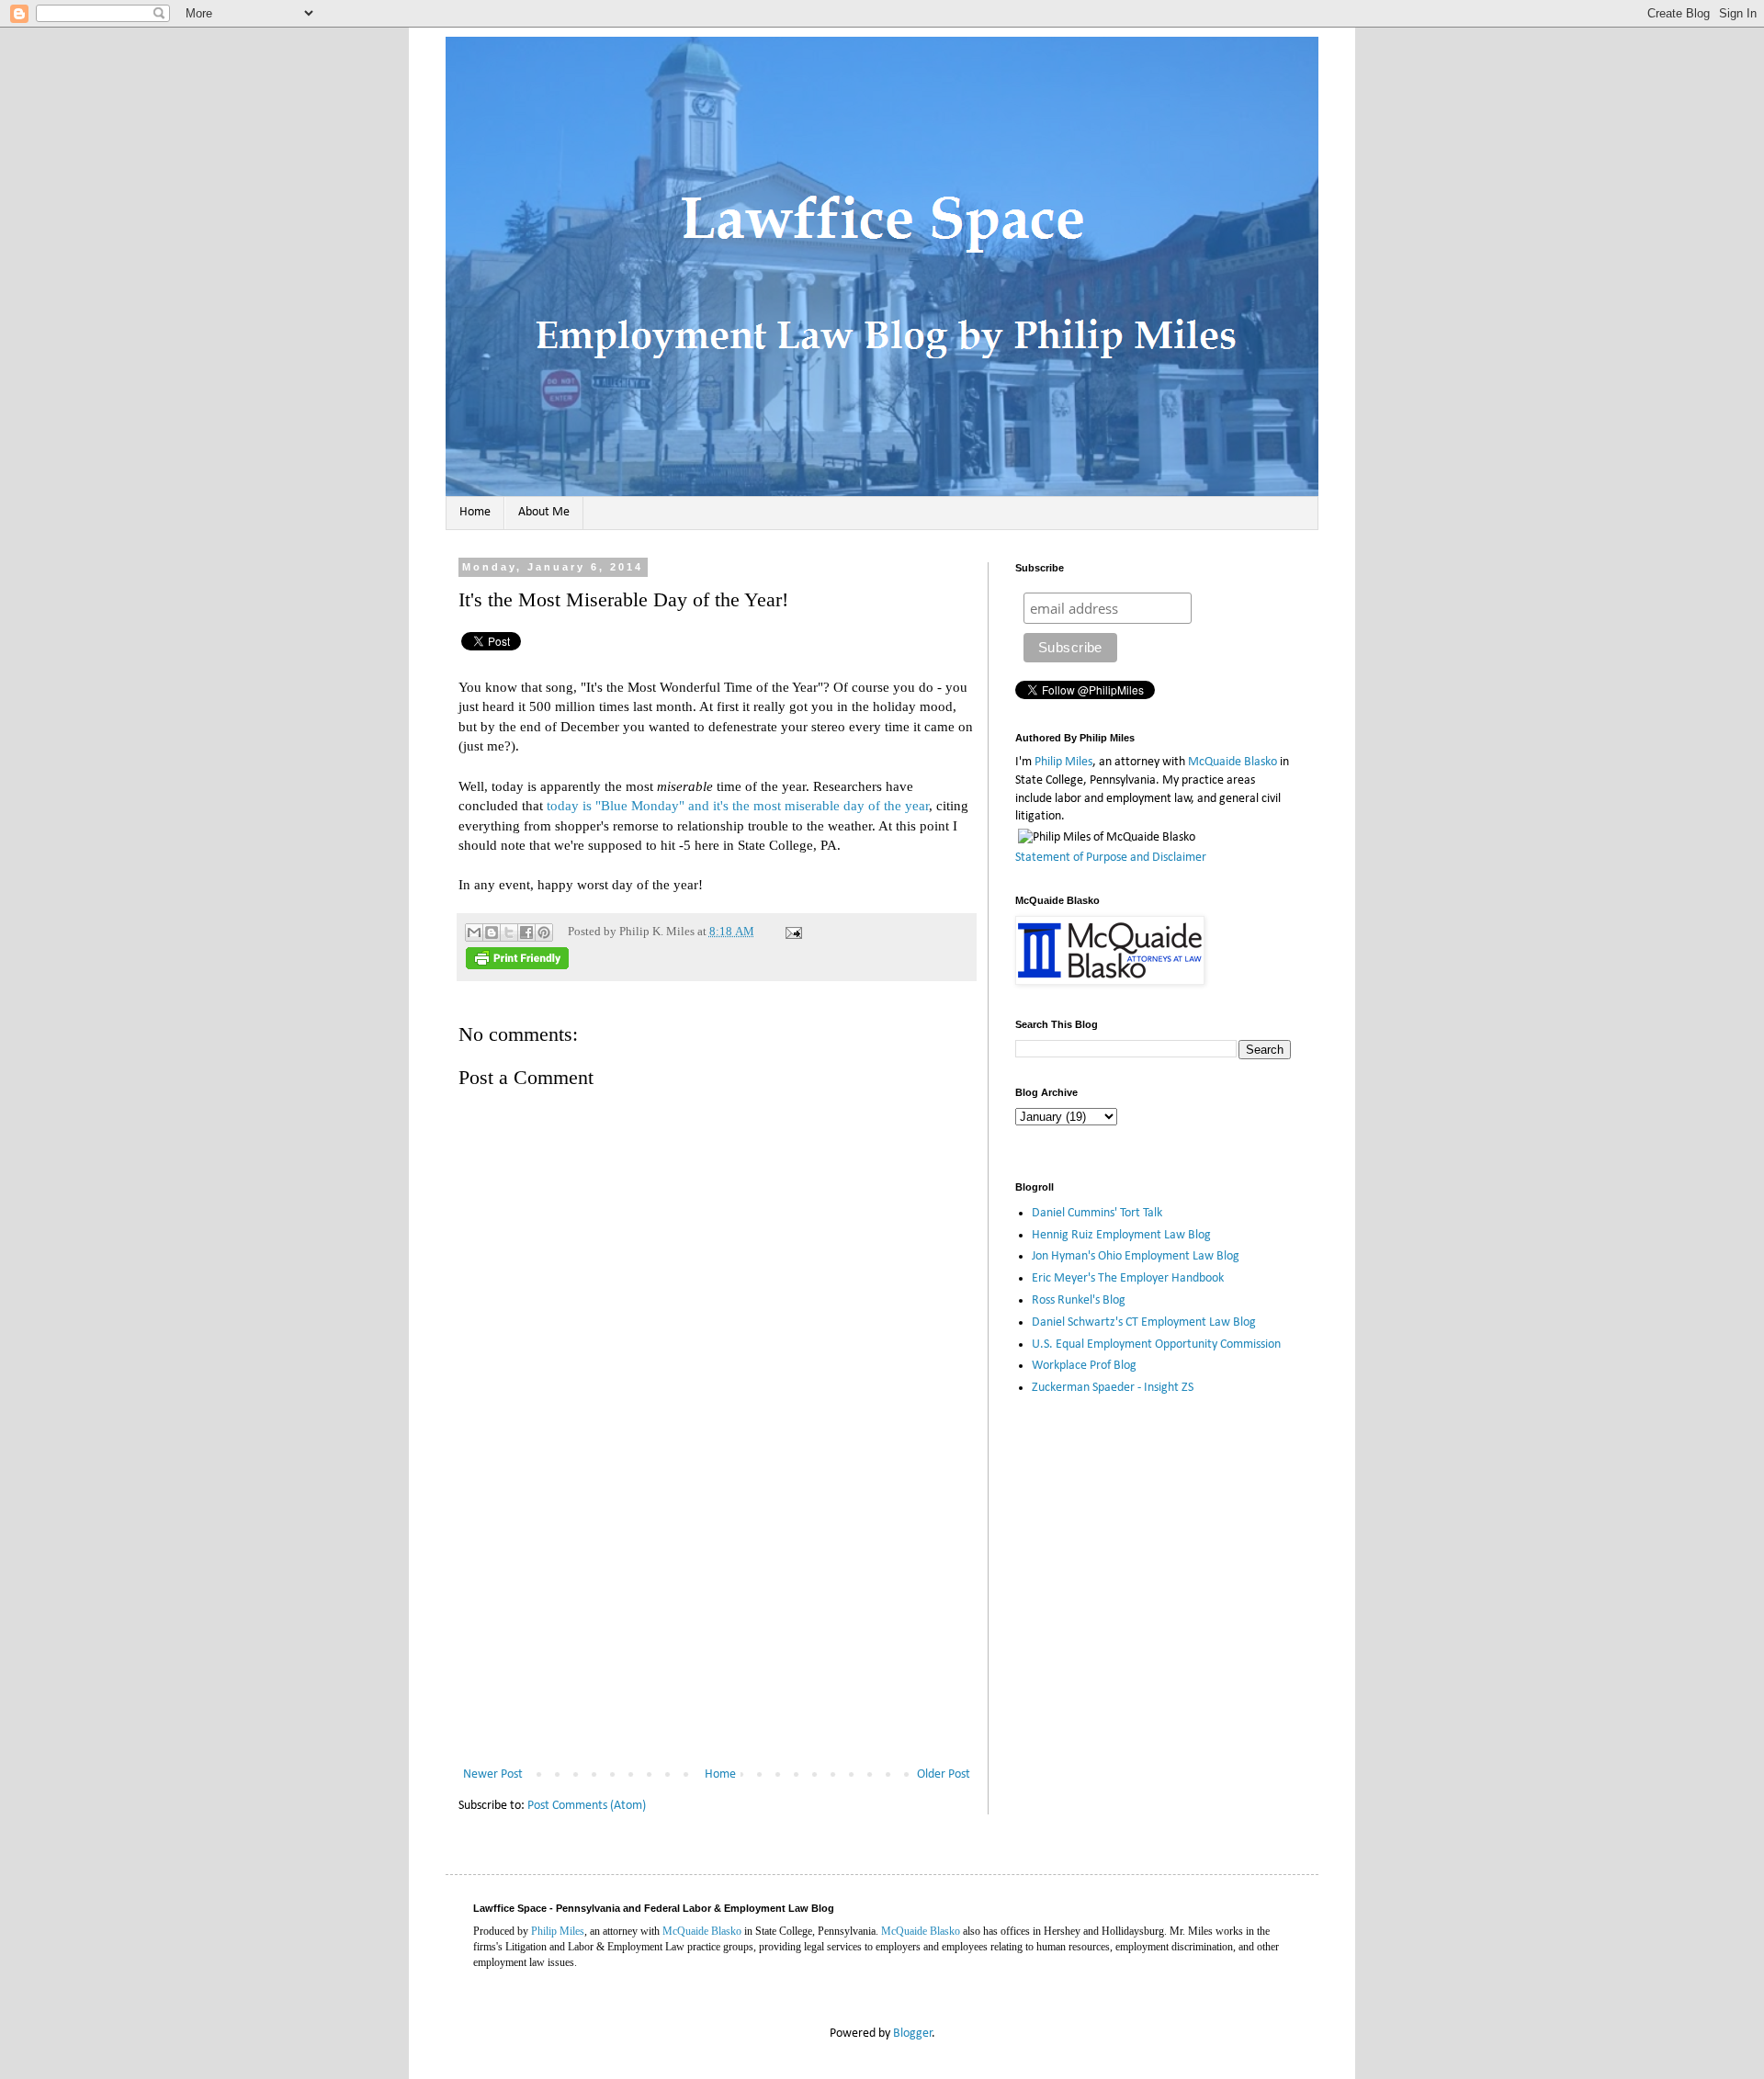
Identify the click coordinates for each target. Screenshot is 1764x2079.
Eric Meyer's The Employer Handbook (1128, 1278)
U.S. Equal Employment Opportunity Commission (1156, 1345)
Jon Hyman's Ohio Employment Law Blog (1136, 1256)
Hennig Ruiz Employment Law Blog (1121, 1235)
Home (475, 512)
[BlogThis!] (492, 932)
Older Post (944, 1774)
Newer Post (493, 1774)
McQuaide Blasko (1233, 762)
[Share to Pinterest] (544, 932)
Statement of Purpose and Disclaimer (1111, 858)
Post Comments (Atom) (587, 1806)
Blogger (913, 2034)
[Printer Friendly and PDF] (517, 966)
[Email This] (474, 932)
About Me (544, 512)
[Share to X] (509, 932)
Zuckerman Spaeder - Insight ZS (1113, 1388)
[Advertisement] (717, 1625)
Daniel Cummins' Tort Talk (1097, 1213)
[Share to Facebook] (526, 932)
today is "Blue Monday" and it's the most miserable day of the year (738, 805)
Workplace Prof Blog (1084, 1366)
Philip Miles (1063, 762)
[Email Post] (791, 932)
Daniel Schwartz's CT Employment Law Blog (1144, 1322)
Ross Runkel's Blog (1079, 1300)
